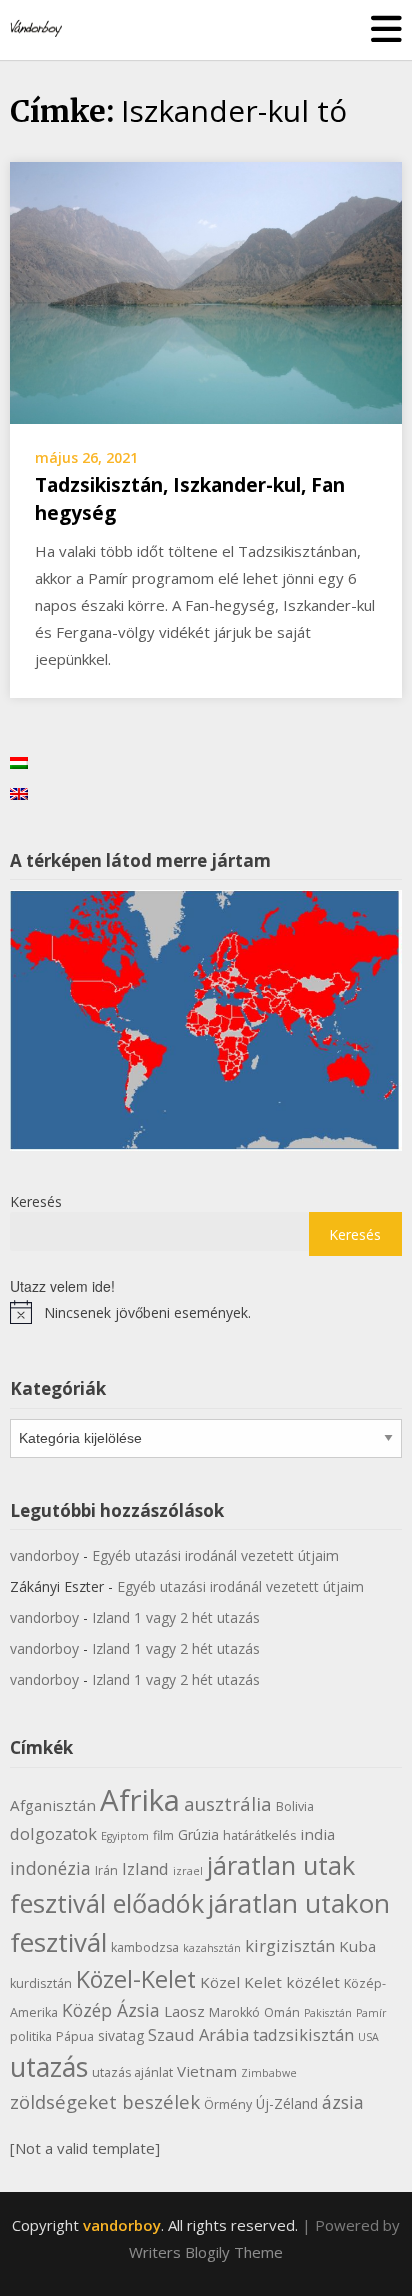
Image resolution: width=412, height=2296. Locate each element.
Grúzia (198, 1834)
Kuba (357, 1946)
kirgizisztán (290, 1945)
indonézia (50, 1868)
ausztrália (228, 1803)
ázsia (343, 2102)
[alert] (206, 1312)
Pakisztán (328, 2013)
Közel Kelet (241, 1982)
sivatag (121, 2035)
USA (368, 2037)
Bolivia (295, 1806)
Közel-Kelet (136, 1979)
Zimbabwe (269, 2073)
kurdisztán (41, 1983)
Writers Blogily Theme (206, 2252)
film (163, 1835)
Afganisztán (53, 1805)
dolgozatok (53, 1833)
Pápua (75, 2036)
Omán (282, 2012)
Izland (145, 1868)
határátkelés (259, 1835)
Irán (106, 1870)
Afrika (140, 1800)
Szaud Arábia (198, 2034)
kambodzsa (145, 1947)
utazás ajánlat (132, 2072)
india (317, 1834)
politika (31, 2036)
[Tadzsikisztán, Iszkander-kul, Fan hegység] (206, 291)
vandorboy (44, 1555)
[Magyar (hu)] (19, 761)
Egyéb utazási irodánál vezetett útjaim (215, 1555)
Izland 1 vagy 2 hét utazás (176, 1617)
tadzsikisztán (303, 2034)
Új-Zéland (287, 2103)
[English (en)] (19, 792)
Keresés (36, 1201)
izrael (188, 1871)
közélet (313, 1982)
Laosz (184, 2011)
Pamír (371, 2013)
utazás (49, 2067)
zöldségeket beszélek (105, 2101)
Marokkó (234, 2012)
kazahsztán (212, 1948)
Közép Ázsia (111, 2010)
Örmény (228, 2104)
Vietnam (207, 2071)
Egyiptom (125, 1836)
